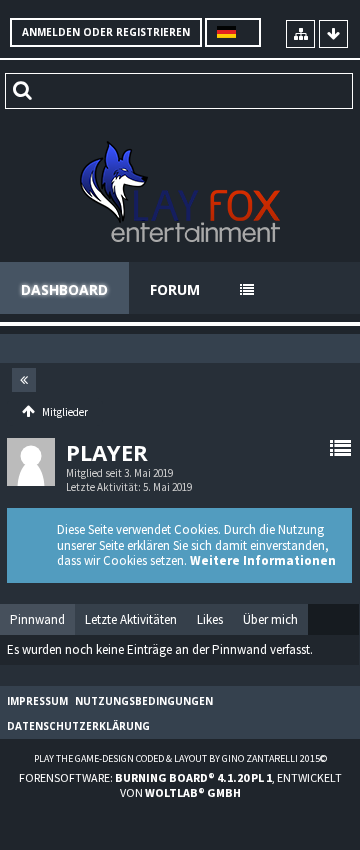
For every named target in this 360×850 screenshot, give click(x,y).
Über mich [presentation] (270, 619)
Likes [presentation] (210, 619)
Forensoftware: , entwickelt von (180, 785)
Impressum (37, 701)
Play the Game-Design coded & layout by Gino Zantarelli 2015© (180, 758)
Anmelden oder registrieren (106, 32)
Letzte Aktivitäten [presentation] (131, 619)
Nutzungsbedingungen (144, 701)
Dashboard (64, 289)
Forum (175, 289)
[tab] (37, 620)
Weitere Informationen (263, 560)
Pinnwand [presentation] (37, 619)
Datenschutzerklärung (78, 726)
